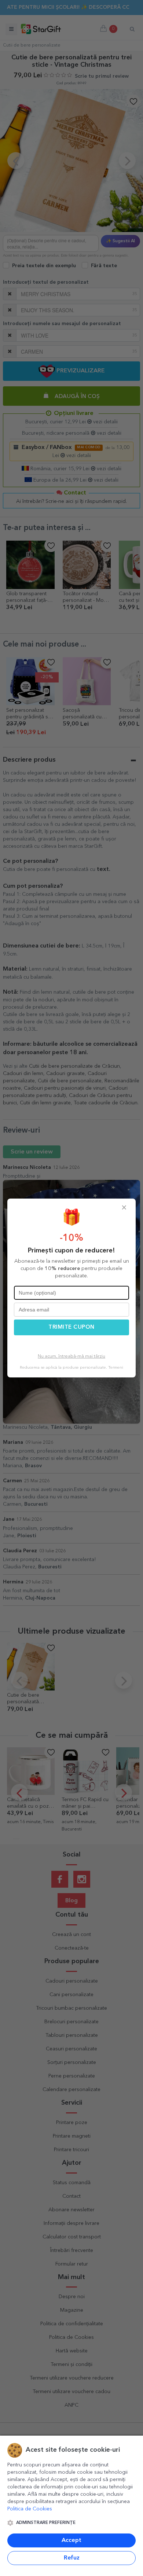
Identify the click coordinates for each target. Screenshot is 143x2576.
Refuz (72, 2558)
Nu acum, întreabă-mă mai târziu (71, 1357)
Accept (71, 2540)
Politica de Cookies (30, 2509)
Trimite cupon (71, 1327)
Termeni (116, 1368)
